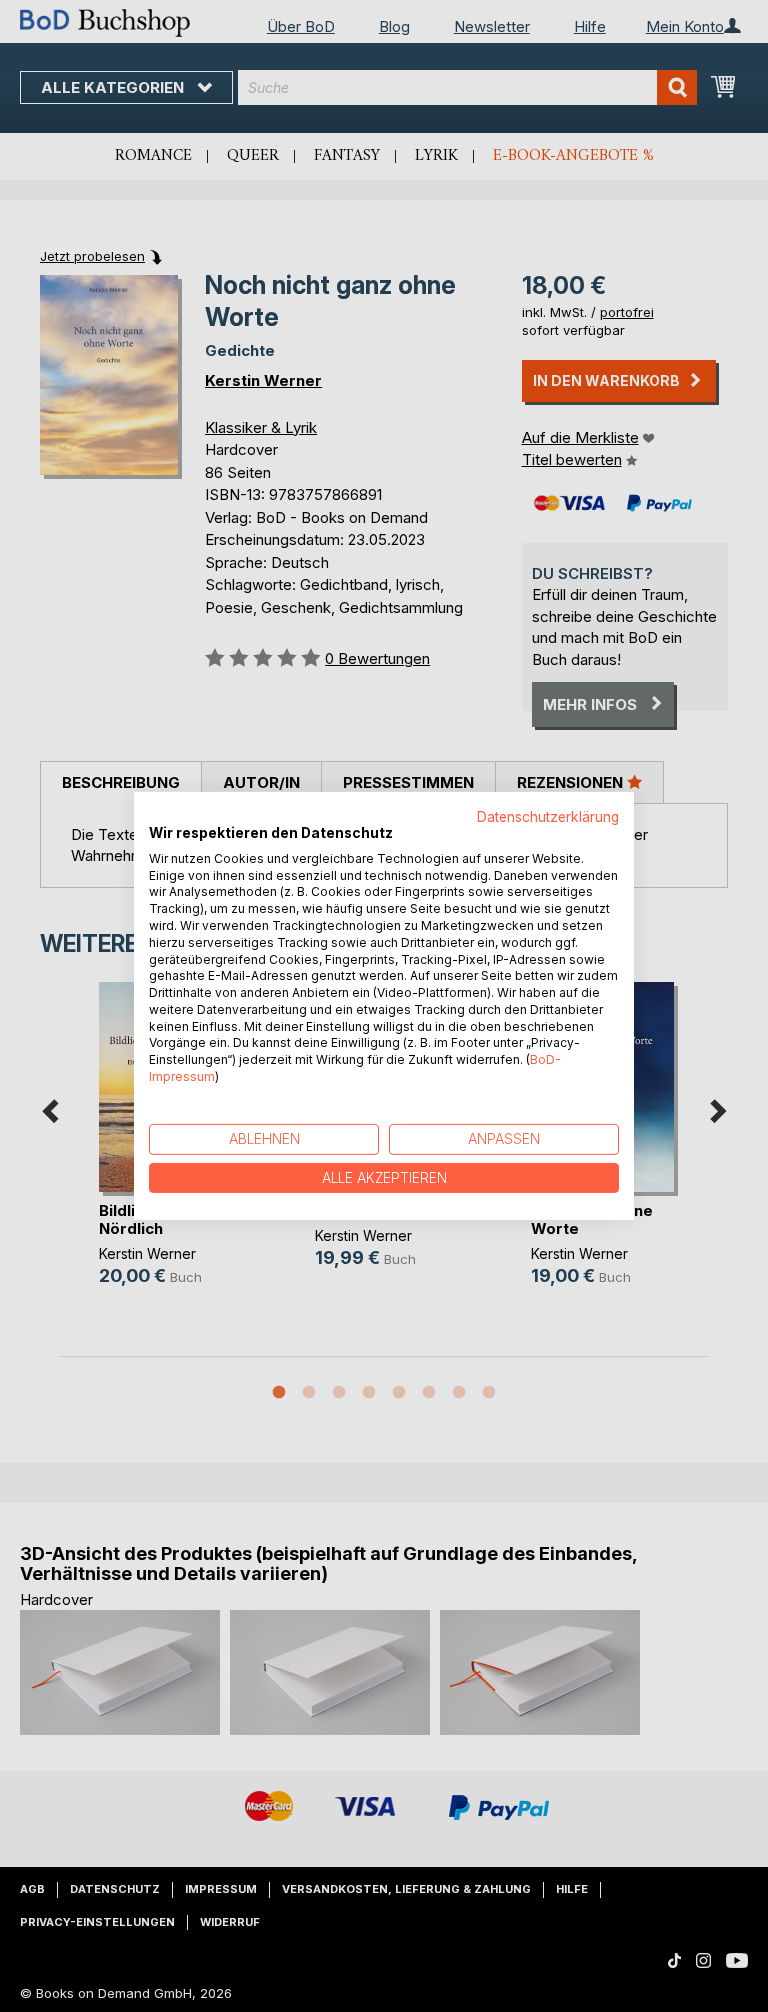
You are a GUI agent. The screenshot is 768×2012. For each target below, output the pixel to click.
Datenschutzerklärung (548, 817)
